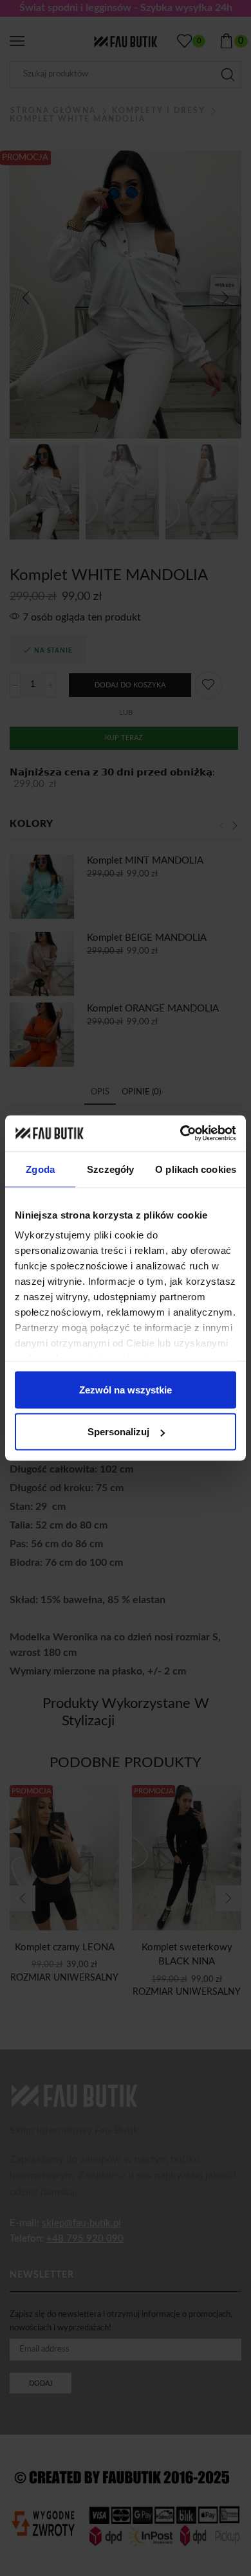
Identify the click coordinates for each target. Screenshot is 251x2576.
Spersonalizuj (118, 1432)
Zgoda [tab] (40, 1169)
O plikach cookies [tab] (196, 1169)
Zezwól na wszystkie (126, 1389)
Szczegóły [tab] (110, 1169)
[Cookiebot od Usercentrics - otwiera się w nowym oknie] (181, 1134)
